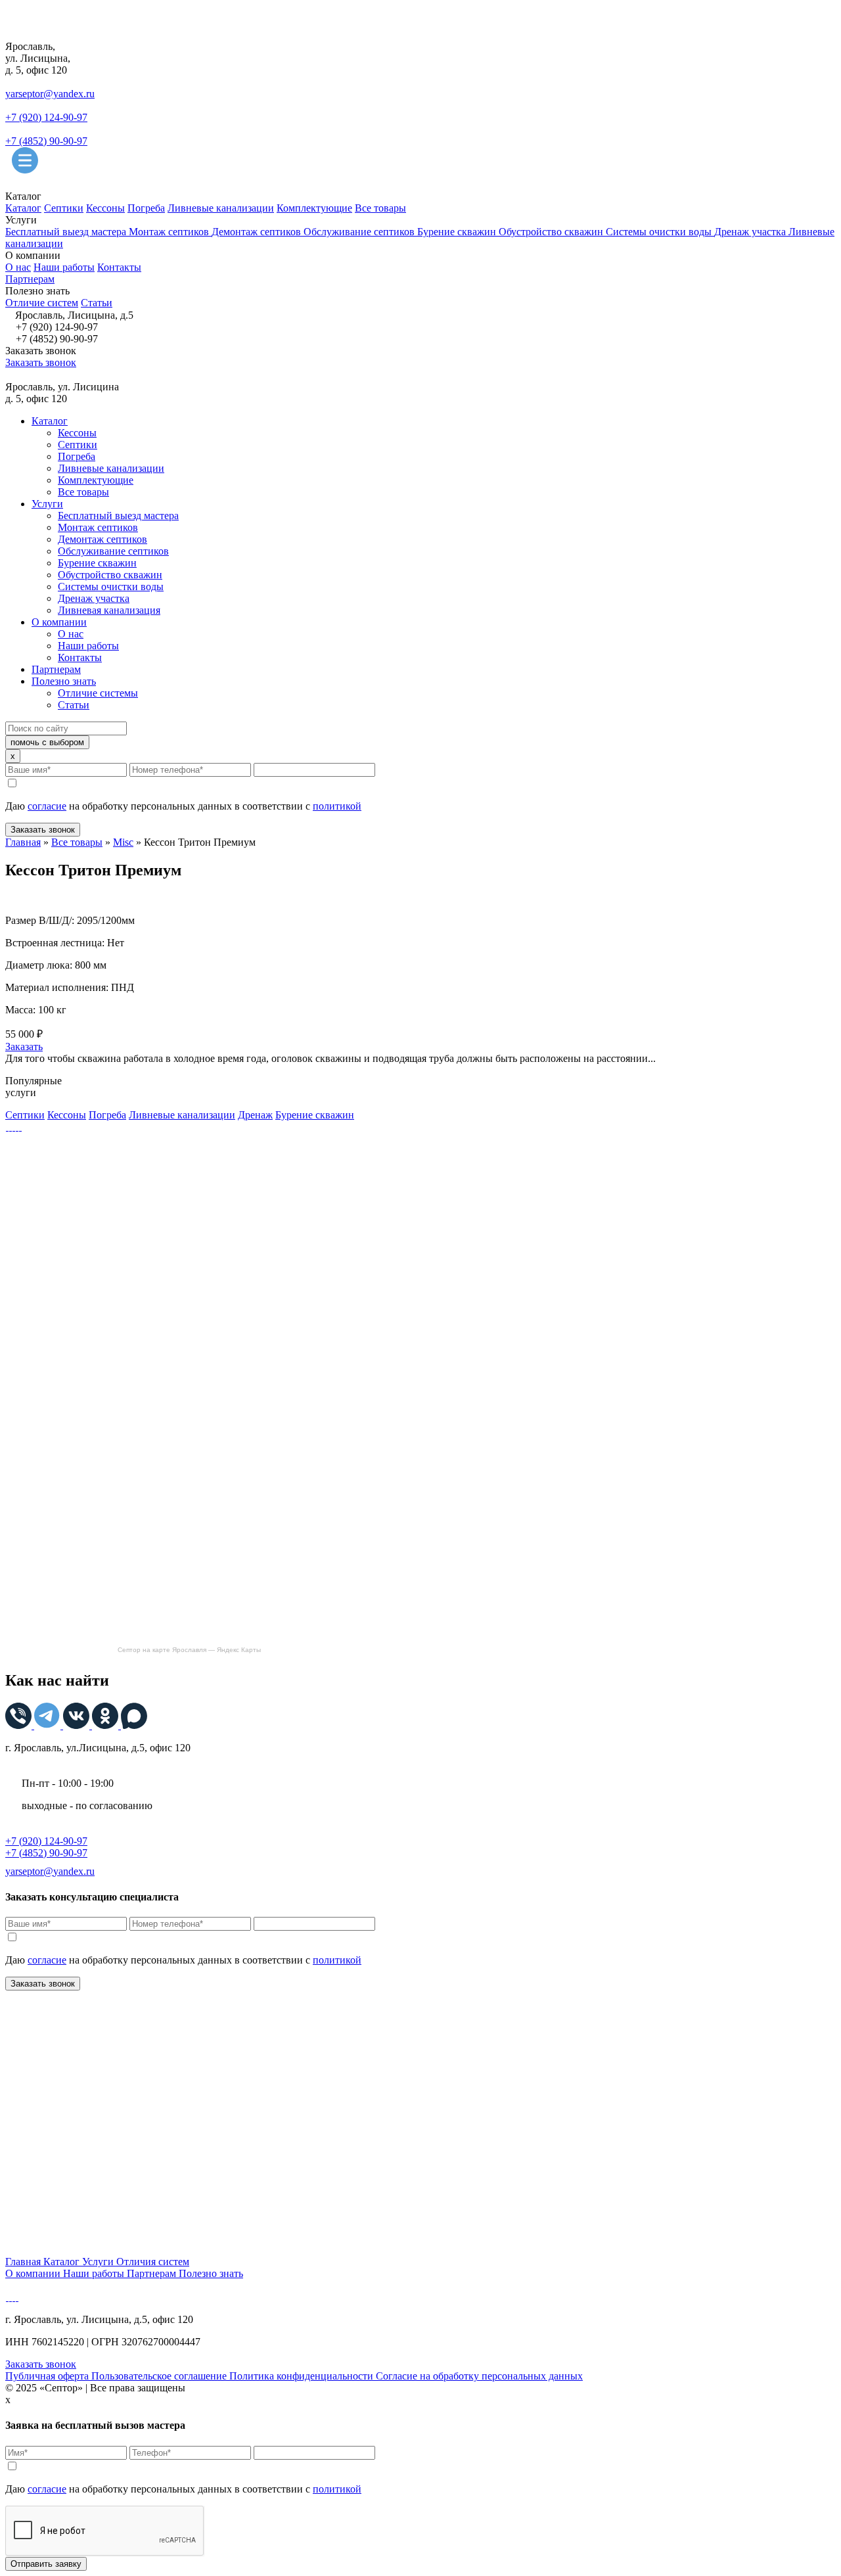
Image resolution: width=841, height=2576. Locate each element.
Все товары (380, 208)
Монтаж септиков (170, 232)
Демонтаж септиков (258, 232)
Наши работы (64, 267)
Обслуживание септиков (360, 232)
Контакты (119, 267)
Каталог (23, 208)
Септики (64, 208)
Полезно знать (64, 681)
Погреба (146, 208)
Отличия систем (153, 2262)
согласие (47, 806)
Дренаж (255, 1115)
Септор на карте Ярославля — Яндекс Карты (189, 1650)
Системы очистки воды (660, 232)
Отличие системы (98, 693)
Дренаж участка (751, 232)
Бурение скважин (458, 232)
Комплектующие (314, 208)
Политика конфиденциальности (303, 2376)
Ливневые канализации (221, 208)
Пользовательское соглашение (160, 2376)
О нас (18, 267)
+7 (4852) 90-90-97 (46, 141)
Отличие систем (42, 303)
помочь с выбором (47, 742)
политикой (337, 806)
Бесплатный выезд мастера (67, 232)
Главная (23, 842)
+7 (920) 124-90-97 (46, 117)
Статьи (97, 303)
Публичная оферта (48, 2376)
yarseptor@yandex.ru (50, 94)
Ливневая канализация (109, 610)
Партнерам (30, 279)
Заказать (24, 1046)
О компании (59, 622)
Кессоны (105, 208)
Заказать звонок (41, 362)
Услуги (47, 504)
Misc (123, 842)
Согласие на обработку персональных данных (479, 2376)
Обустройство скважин (552, 232)
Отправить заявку (46, 2564)
